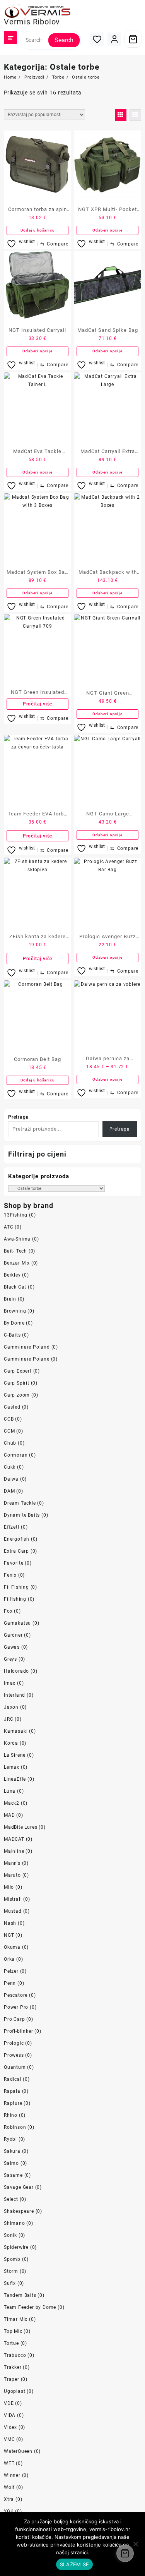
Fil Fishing (16, 1587)
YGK (9, 2511)
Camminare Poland (27, 1347)
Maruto (12, 1875)
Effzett (12, 1527)
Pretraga (18, 1117)
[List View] (135, 115)
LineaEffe (15, 1779)
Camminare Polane (27, 1359)
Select (11, 2199)
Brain (10, 1299)
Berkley (12, 1275)
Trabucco (15, 2355)
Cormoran (16, 1455)
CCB (9, 1419)
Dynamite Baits (22, 1515)
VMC (9, 2439)
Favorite (14, 1563)
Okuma (12, 1947)
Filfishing (15, 1599)
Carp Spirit (17, 1383)
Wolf (9, 2487)
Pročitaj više (38, 704)
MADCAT (14, 1839)
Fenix (10, 1575)
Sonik (10, 2235)
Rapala (12, 2091)
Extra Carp (16, 1551)
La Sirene (15, 1755)
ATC (9, 1227)
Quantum (15, 2067)
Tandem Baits (20, 2295)
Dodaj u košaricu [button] (38, 230)
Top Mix (13, 2331)
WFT (9, 2463)
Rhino (11, 2115)
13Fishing (16, 1215)
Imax (10, 1683)
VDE (9, 2403)
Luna (10, 1791)
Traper (12, 2379)
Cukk (10, 1467)
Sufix (10, 2283)
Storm (11, 2271)
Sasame (13, 2175)
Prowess (14, 2055)
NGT (9, 1935)
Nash (10, 1923)
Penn (10, 1983)
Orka (9, 1959)
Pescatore (16, 1995)
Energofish (17, 1539)
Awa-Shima (17, 1239)
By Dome (14, 1323)
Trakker (13, 2367)
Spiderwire (16, 2247)
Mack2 (12, 1803)
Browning (15, 1311)
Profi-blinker (18, 2031)
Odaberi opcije (107, 230)
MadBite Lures (20, 1827)
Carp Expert (18, 1371)
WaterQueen (18, 2451)
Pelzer (11, 1971)
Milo (9, 1887)
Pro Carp (14, 2019)
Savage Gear (19, 2187)
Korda (11, 1743)
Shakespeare (19, 2211)
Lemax (12, 1767)
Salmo (11, 2163)
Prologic (14, 2043)
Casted (12, 1407)
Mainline (14, 1851)
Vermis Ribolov (32, 22)
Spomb (12, 2259)
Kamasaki (16, 1731)
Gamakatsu (17, 1623)
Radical (13, 2079)
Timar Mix (16, 2319)
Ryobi (10, 2139)
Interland (14, 1695)
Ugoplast (14, 2391)
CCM (9, 1431)
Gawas (12, 1647)
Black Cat (15, 1287)
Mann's (12, 1863)
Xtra (9, 2499)
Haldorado (16, 1671)
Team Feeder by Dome (30, 2307)
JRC (9, 1719)
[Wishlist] (97, 39)
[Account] (114, 39)
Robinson (15, 2127)
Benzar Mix (17, 1263)
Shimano (14, 2223)
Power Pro (16, 2007)
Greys (10, 1659)
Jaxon (11, 1707)
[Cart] (133, 39)
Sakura (12, 2151)
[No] (135, 2544)
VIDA (10, 2415)
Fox (8, 1611)
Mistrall (13, 1899)
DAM (9, 1491)
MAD (9, 1815)
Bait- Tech (15, 1251)
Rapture (13, 2103)
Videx (10, 2427)
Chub (10, 1443)
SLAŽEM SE (74, 2564)
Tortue (11, 2343)
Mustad (13, 1911)
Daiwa (11, 1479)
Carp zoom (17, 1395)
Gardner (13, 1635)
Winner (12, 2475)
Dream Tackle (20, 1503)
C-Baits (12, 1335)
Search (64, 40)
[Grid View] (121, 115)
